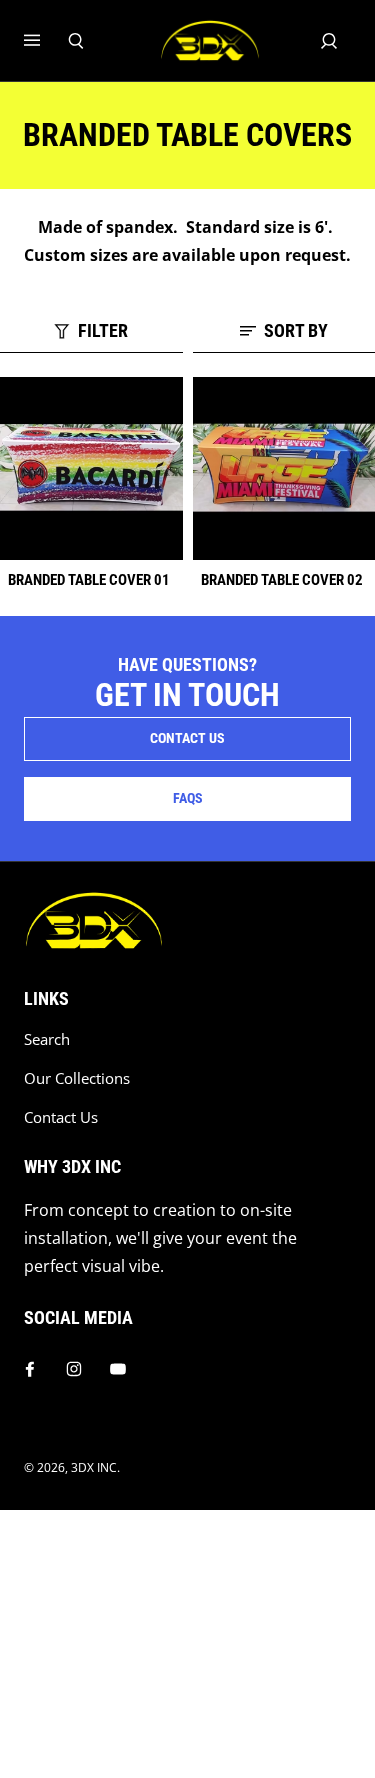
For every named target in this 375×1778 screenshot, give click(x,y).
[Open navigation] (46, 41)
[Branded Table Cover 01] (91, 468)
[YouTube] (118, 1369)
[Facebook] (30, 1369)
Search (47, 1039)
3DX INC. (95, 1467)
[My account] (329, 41)
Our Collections (77, 1078)
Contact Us (61, 1117)
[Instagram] (74, 1369)
